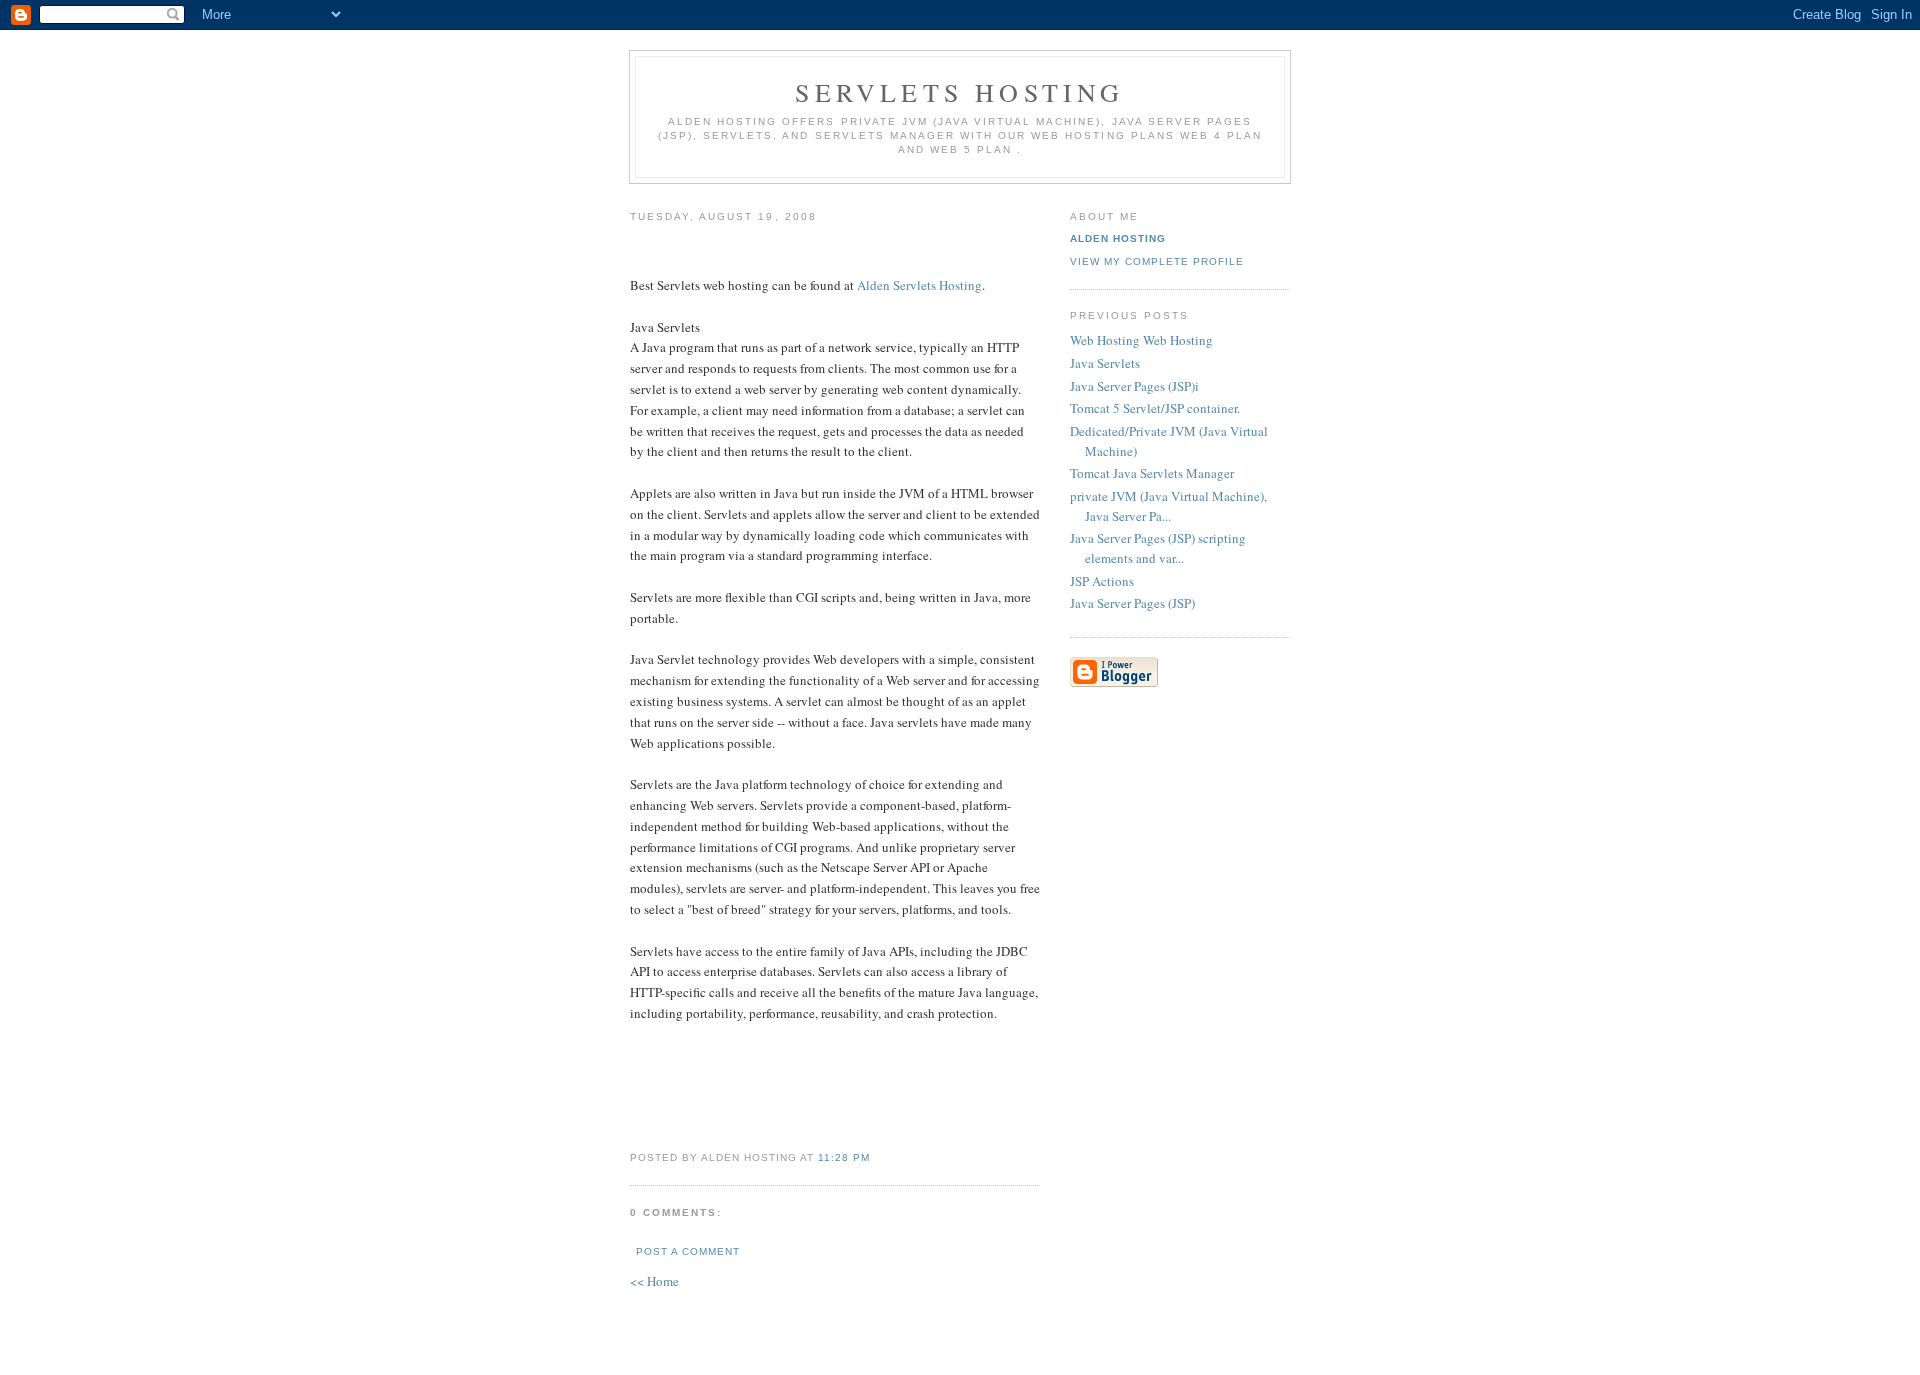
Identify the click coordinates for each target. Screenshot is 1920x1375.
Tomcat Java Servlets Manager (1152, 473)
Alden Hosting (1118, 238)
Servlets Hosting (959, 92)
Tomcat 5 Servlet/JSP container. (1155, 408)
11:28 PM (844, 1157)
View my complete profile (1157, 261)
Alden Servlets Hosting (919, 285)
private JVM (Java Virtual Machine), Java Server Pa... (1168, 506)
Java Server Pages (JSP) (1132, 603)
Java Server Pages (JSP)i (1134, 386)
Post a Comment (688, 1251)
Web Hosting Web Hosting (1141, 340)
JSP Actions (1102, 581)
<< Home (654, 1281)
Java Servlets (1105, 363)
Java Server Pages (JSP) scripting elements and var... (1158, 548)
